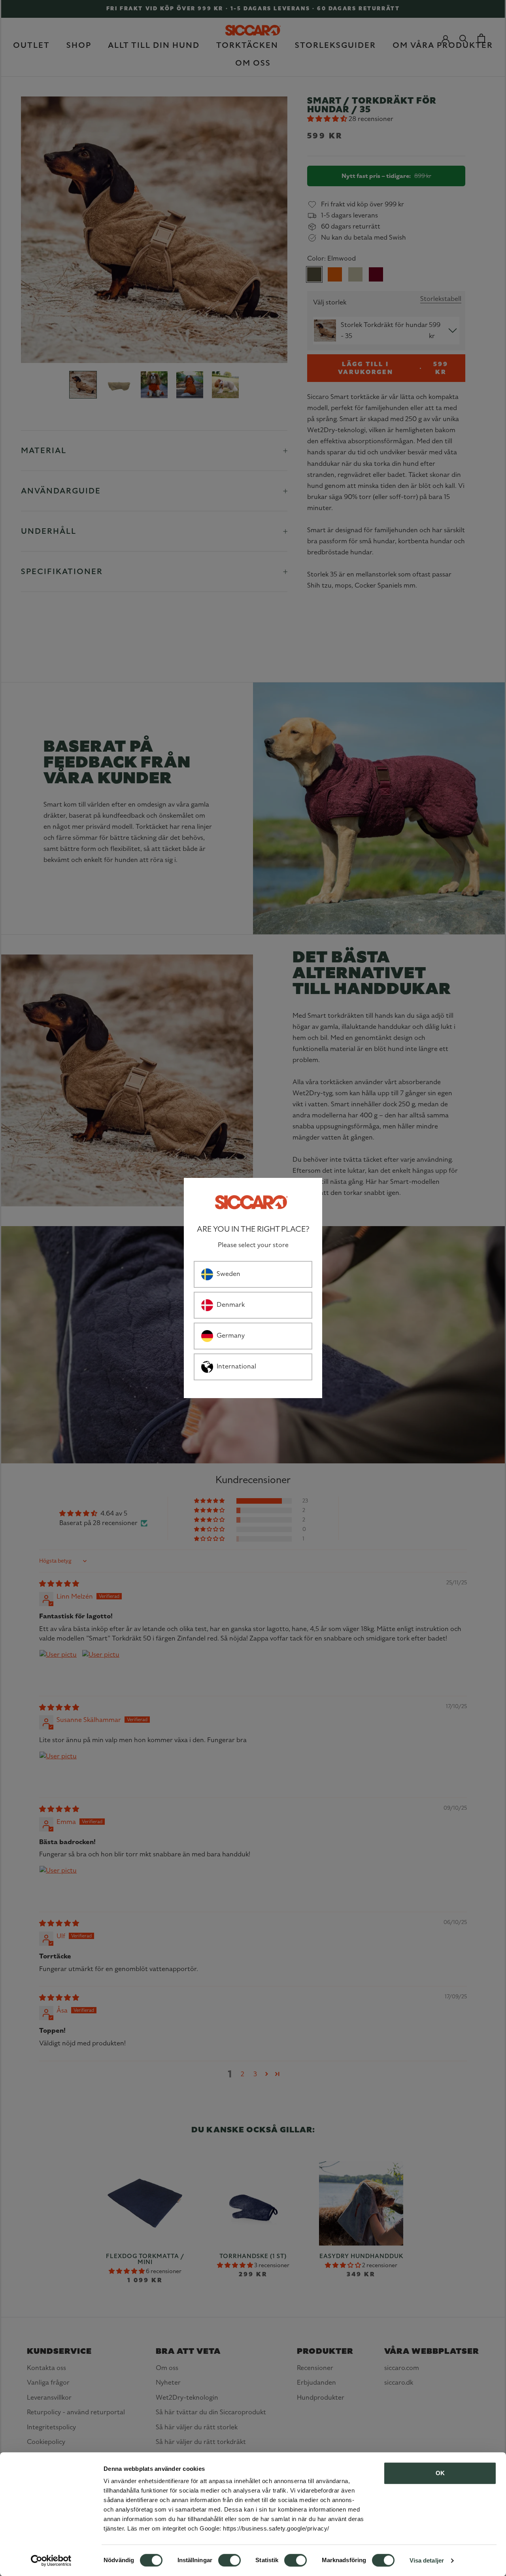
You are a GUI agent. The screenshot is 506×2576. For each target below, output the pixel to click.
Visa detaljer (427, 2560)
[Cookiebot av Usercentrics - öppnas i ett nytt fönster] (51, 2561)
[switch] (229, 2560)
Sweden (228, 1274)
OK (440, 2473)
